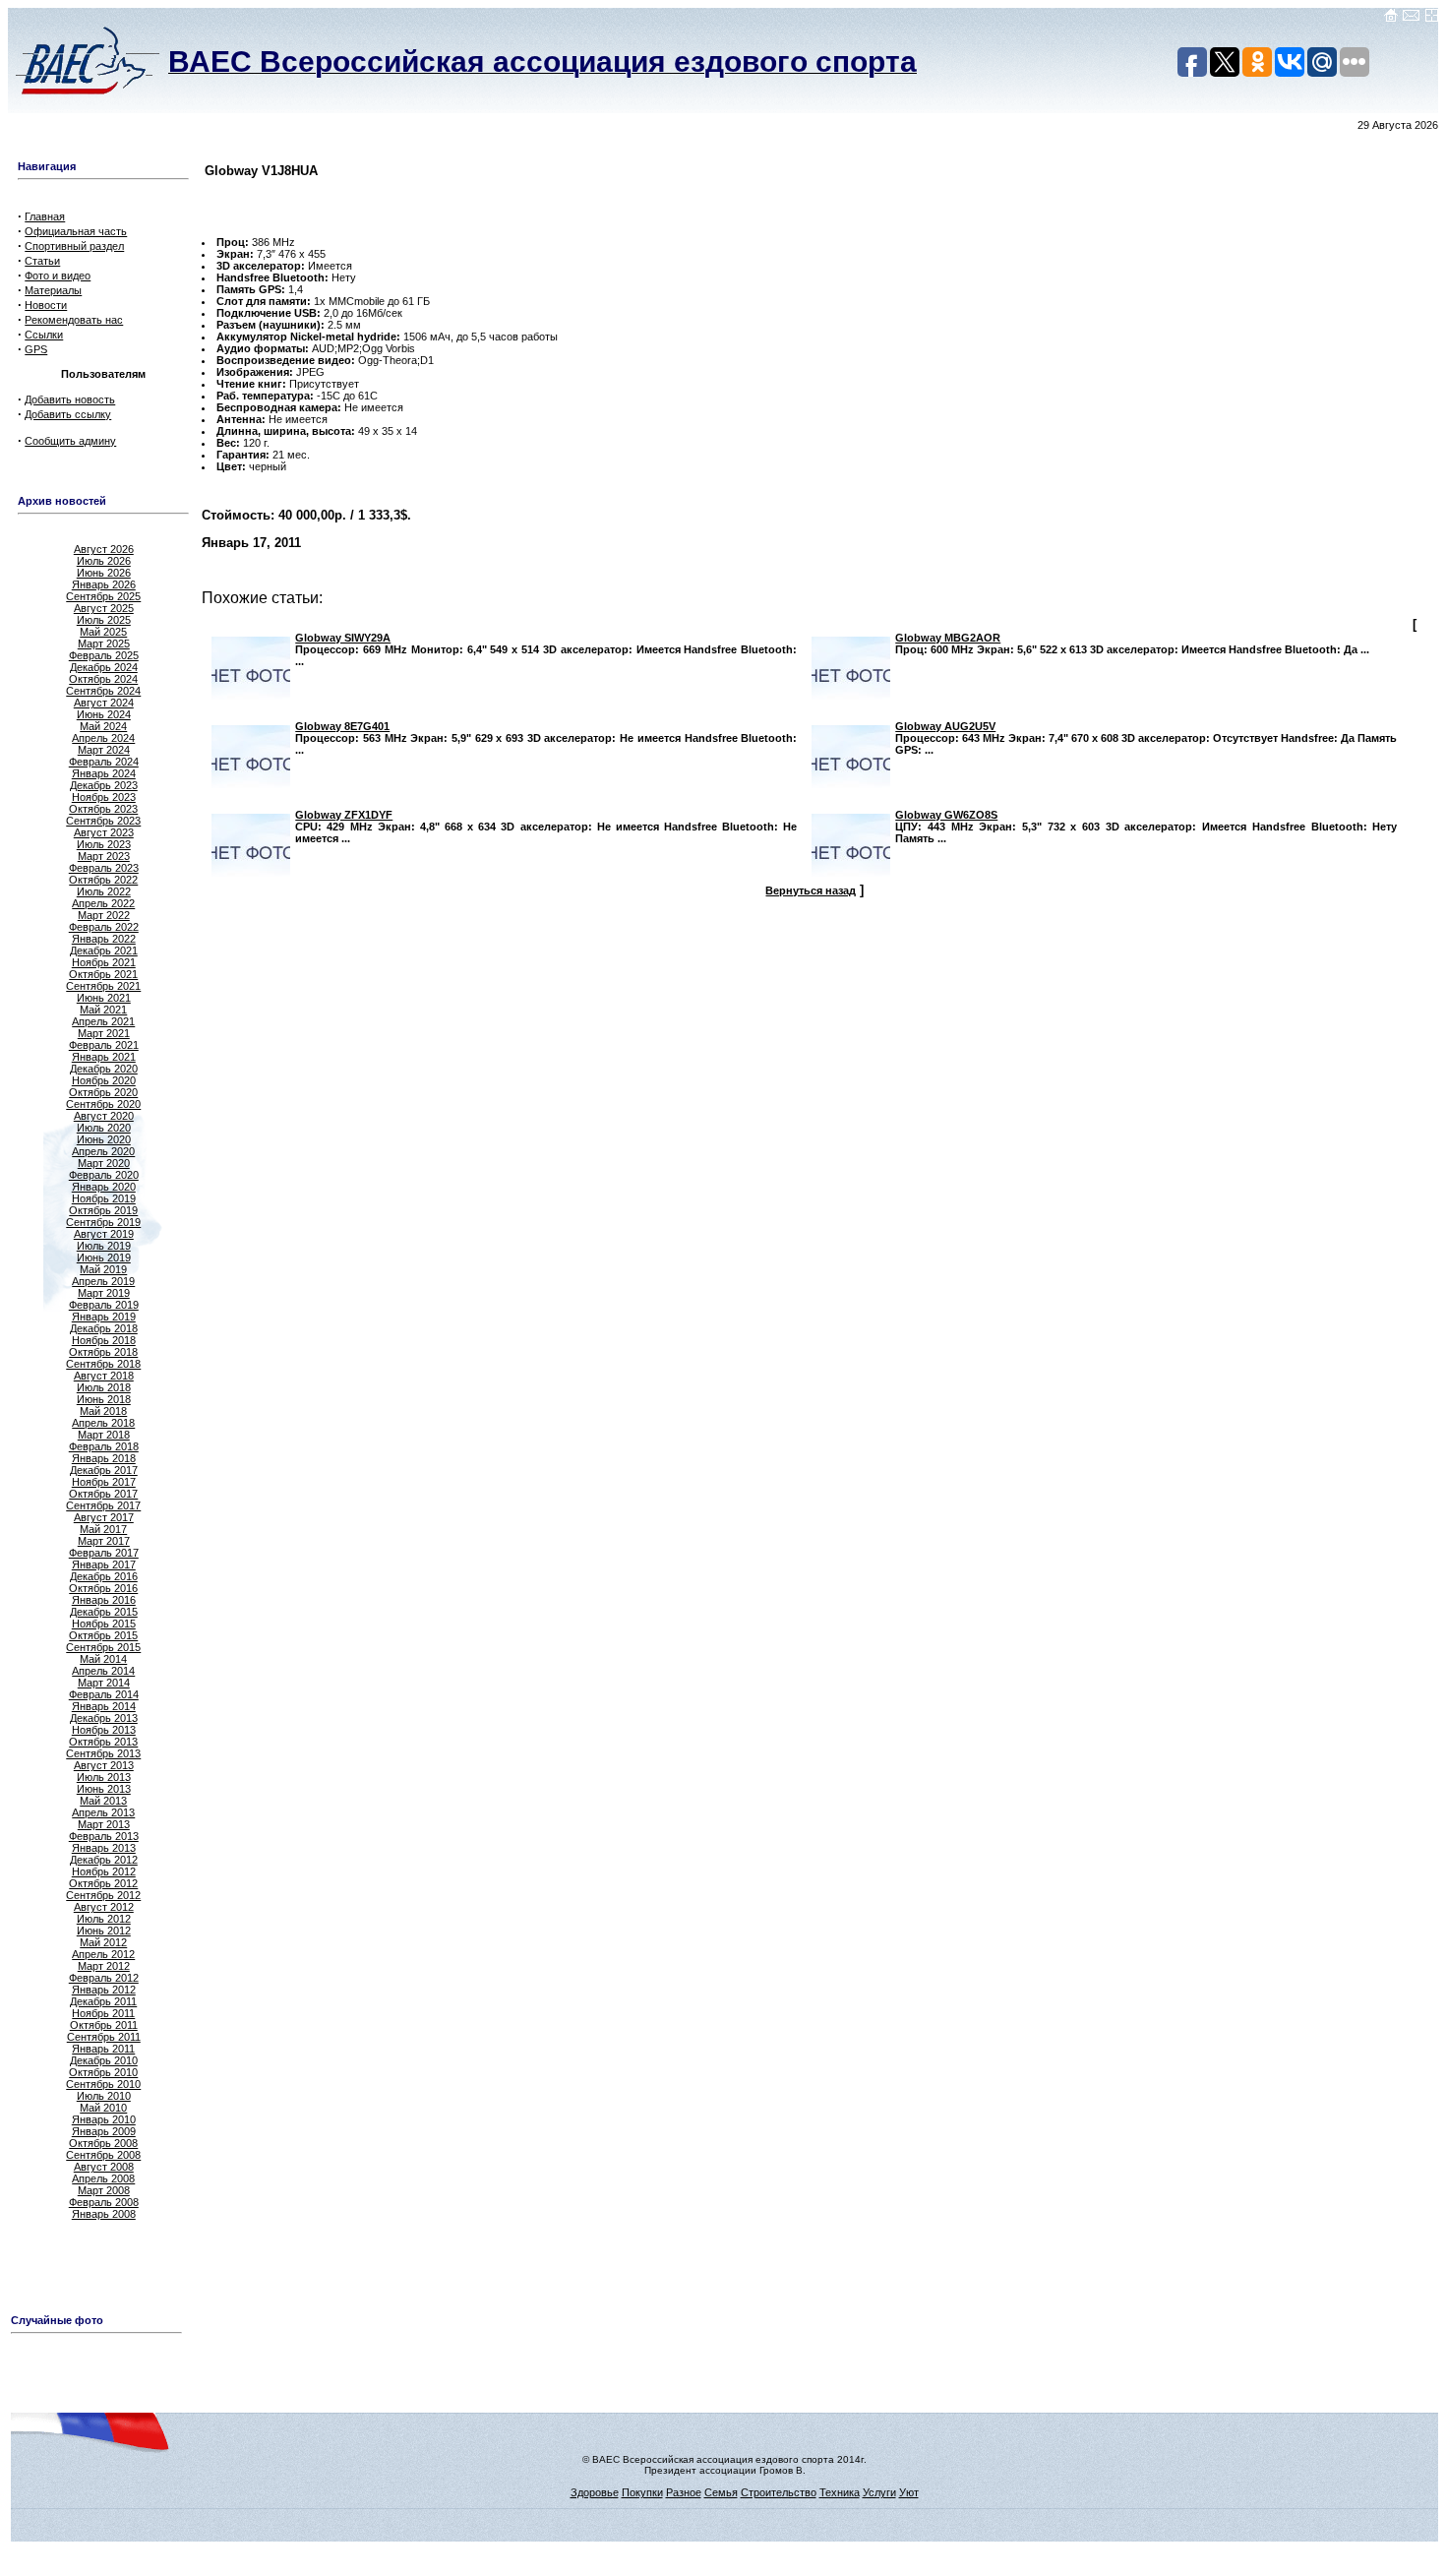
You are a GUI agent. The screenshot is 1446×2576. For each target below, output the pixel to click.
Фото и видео (58, 276)
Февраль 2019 (104, 1305)
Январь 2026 (104, 584)
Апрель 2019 (103, 1281)
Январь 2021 (104, 1057)
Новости (46, 305)
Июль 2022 (104, 891)
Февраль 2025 (104, 655)
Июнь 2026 (104, 573)
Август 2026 (104, 549)
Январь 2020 (104, 1187)
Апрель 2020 (103, 1151)
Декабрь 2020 (104, 1069)
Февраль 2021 (104, 1045)
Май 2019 (103, 1269)
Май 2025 (103, 632)
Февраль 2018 (104, 1446)
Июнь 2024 (104, 714)
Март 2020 (104, 1163)
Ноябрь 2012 (104, 1871)
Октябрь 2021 (103, 974)
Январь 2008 (104, 2214)
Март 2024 (104, 750)
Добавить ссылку (68, 414)
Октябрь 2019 (103, 1210)
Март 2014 (104, 1683)
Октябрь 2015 (103, 1635)
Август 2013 (104, 1765)
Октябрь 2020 (103, 1092)
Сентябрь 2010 (103, 2084)
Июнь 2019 (104, 1257)
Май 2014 (103, 1659)
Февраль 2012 (104, 1978)
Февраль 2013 (104, 1836)
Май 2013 (103, 1801)
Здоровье (595, 2492)
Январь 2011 (103, 2049)
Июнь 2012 (104, 1931)
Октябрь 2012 (103, 1883)
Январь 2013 (104, 1848)
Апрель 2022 (103, 903)
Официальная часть (76, 231)
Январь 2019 (104, 1317)
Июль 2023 (104, 844)
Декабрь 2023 (104, 785)
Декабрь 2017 (104, 1470)
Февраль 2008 (104, 2202)
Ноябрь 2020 (104, 1080)
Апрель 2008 (103, 2178)
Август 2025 (104, 608)
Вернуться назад (811, 890)
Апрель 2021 (103, 1021)
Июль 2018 (104, 1387)
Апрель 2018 (103, 1423)
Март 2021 (104, 1033)
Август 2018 (104, 1376)
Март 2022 (104, 915)
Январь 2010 (104, 2119)
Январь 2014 (104, 1706)
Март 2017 (104, 1541)
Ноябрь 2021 (104, 962)
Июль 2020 (104, 1128)
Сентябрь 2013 (103, 1753)
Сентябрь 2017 (103, 1505)
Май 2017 (103, 1529)
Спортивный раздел (74, 246)
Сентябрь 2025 (103, 596)
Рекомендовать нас (74, 320)
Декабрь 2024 (104, 667)
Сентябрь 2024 (103, 691)
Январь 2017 (104, 1564)
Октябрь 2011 (104, 2025)
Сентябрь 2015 (103, 1647)
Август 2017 (104, 1517)
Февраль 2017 (104, 1553)
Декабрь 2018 (104, 1328)
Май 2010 (103, 2108)
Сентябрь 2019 (103, 1222)
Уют (909, 2492)
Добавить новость (70, 399)
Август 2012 (104, 1907)
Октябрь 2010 (103, 2072)
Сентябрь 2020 (103, 1104)
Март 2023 (104, 856)
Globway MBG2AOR (948, 638)
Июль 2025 (104, 620)
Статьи (42, 261)
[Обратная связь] (1411, 19)
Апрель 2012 (103, 1954)
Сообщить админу (70, 441)
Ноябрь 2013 (104, 1730)
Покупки (642, 2492)
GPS (36, 349)
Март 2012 (104, 1966)
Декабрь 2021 (104, 951)
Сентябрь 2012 (103, 1895)
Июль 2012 (104, 1919)
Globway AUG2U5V (945, 726)
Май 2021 (103, 1010)
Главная (45, 216)
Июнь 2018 (104, 1399)
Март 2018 (104, 1435)
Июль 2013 (104, 1777)
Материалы (53, 290)
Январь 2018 (104, 1458)
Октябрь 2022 (103, 880)
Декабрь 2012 (104, 1860)
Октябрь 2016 (103, 1588)
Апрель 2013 (103, 1812)
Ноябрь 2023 (104, 797)
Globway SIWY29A (343, 638)
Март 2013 (104, 1824)
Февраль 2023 (104, 868)
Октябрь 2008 (103, 2143)
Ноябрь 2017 (104, 1482)
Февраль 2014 (104, 1694)
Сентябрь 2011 (104, 2037)
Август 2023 (104, 832)
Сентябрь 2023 (103, 821)
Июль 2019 (104, 1246)
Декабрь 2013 (104, 1718)
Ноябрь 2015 (104, 1624)
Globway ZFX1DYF (344, 815)
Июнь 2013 (104, 1789)
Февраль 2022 (104, 927)
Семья (721, 2492)
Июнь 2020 (104, 1139)
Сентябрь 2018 (103, 1364)
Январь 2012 (104, 1990)
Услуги (879, 2492)
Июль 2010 (104, 2096)
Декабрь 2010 (104, 2060)
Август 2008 (104, 2167)
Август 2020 (104, 1116)
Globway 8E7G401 (342, 726)
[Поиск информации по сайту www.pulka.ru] (1431, 19)
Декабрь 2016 (104, 1576)
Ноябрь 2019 (104, 1198)
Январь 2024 (104, 773)
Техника (840, 2492)
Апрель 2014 (103, 1671)
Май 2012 (103, 1942)
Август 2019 (104, 1234)
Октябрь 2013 (103, 1742)
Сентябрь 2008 (103, 2155)
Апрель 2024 (103, 738)
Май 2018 (103, 1411)
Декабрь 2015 (104, 1612)
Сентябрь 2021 (103, 986)
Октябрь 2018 (103, 1352)
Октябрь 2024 (103, 679)
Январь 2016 (104, 1600)
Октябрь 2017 (103, 1494)
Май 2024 (103, 726)
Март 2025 (104, 644)
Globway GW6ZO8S (946, 815)
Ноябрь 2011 (103, 2013)
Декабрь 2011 (103, 2001)
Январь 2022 (104, 939)
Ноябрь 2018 (104, 1340)
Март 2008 (104, 2190)
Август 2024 (104, 703)
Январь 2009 (104, 2131)
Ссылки (44, 335)
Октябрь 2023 (103, 809)
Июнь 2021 (104, 998)
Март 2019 (104, 1293)
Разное (684, 2492)
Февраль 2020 (104, 1175)
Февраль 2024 (104, 762)
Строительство (779, 2492)
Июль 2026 (104, 561)
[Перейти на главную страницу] (1391, 19)
